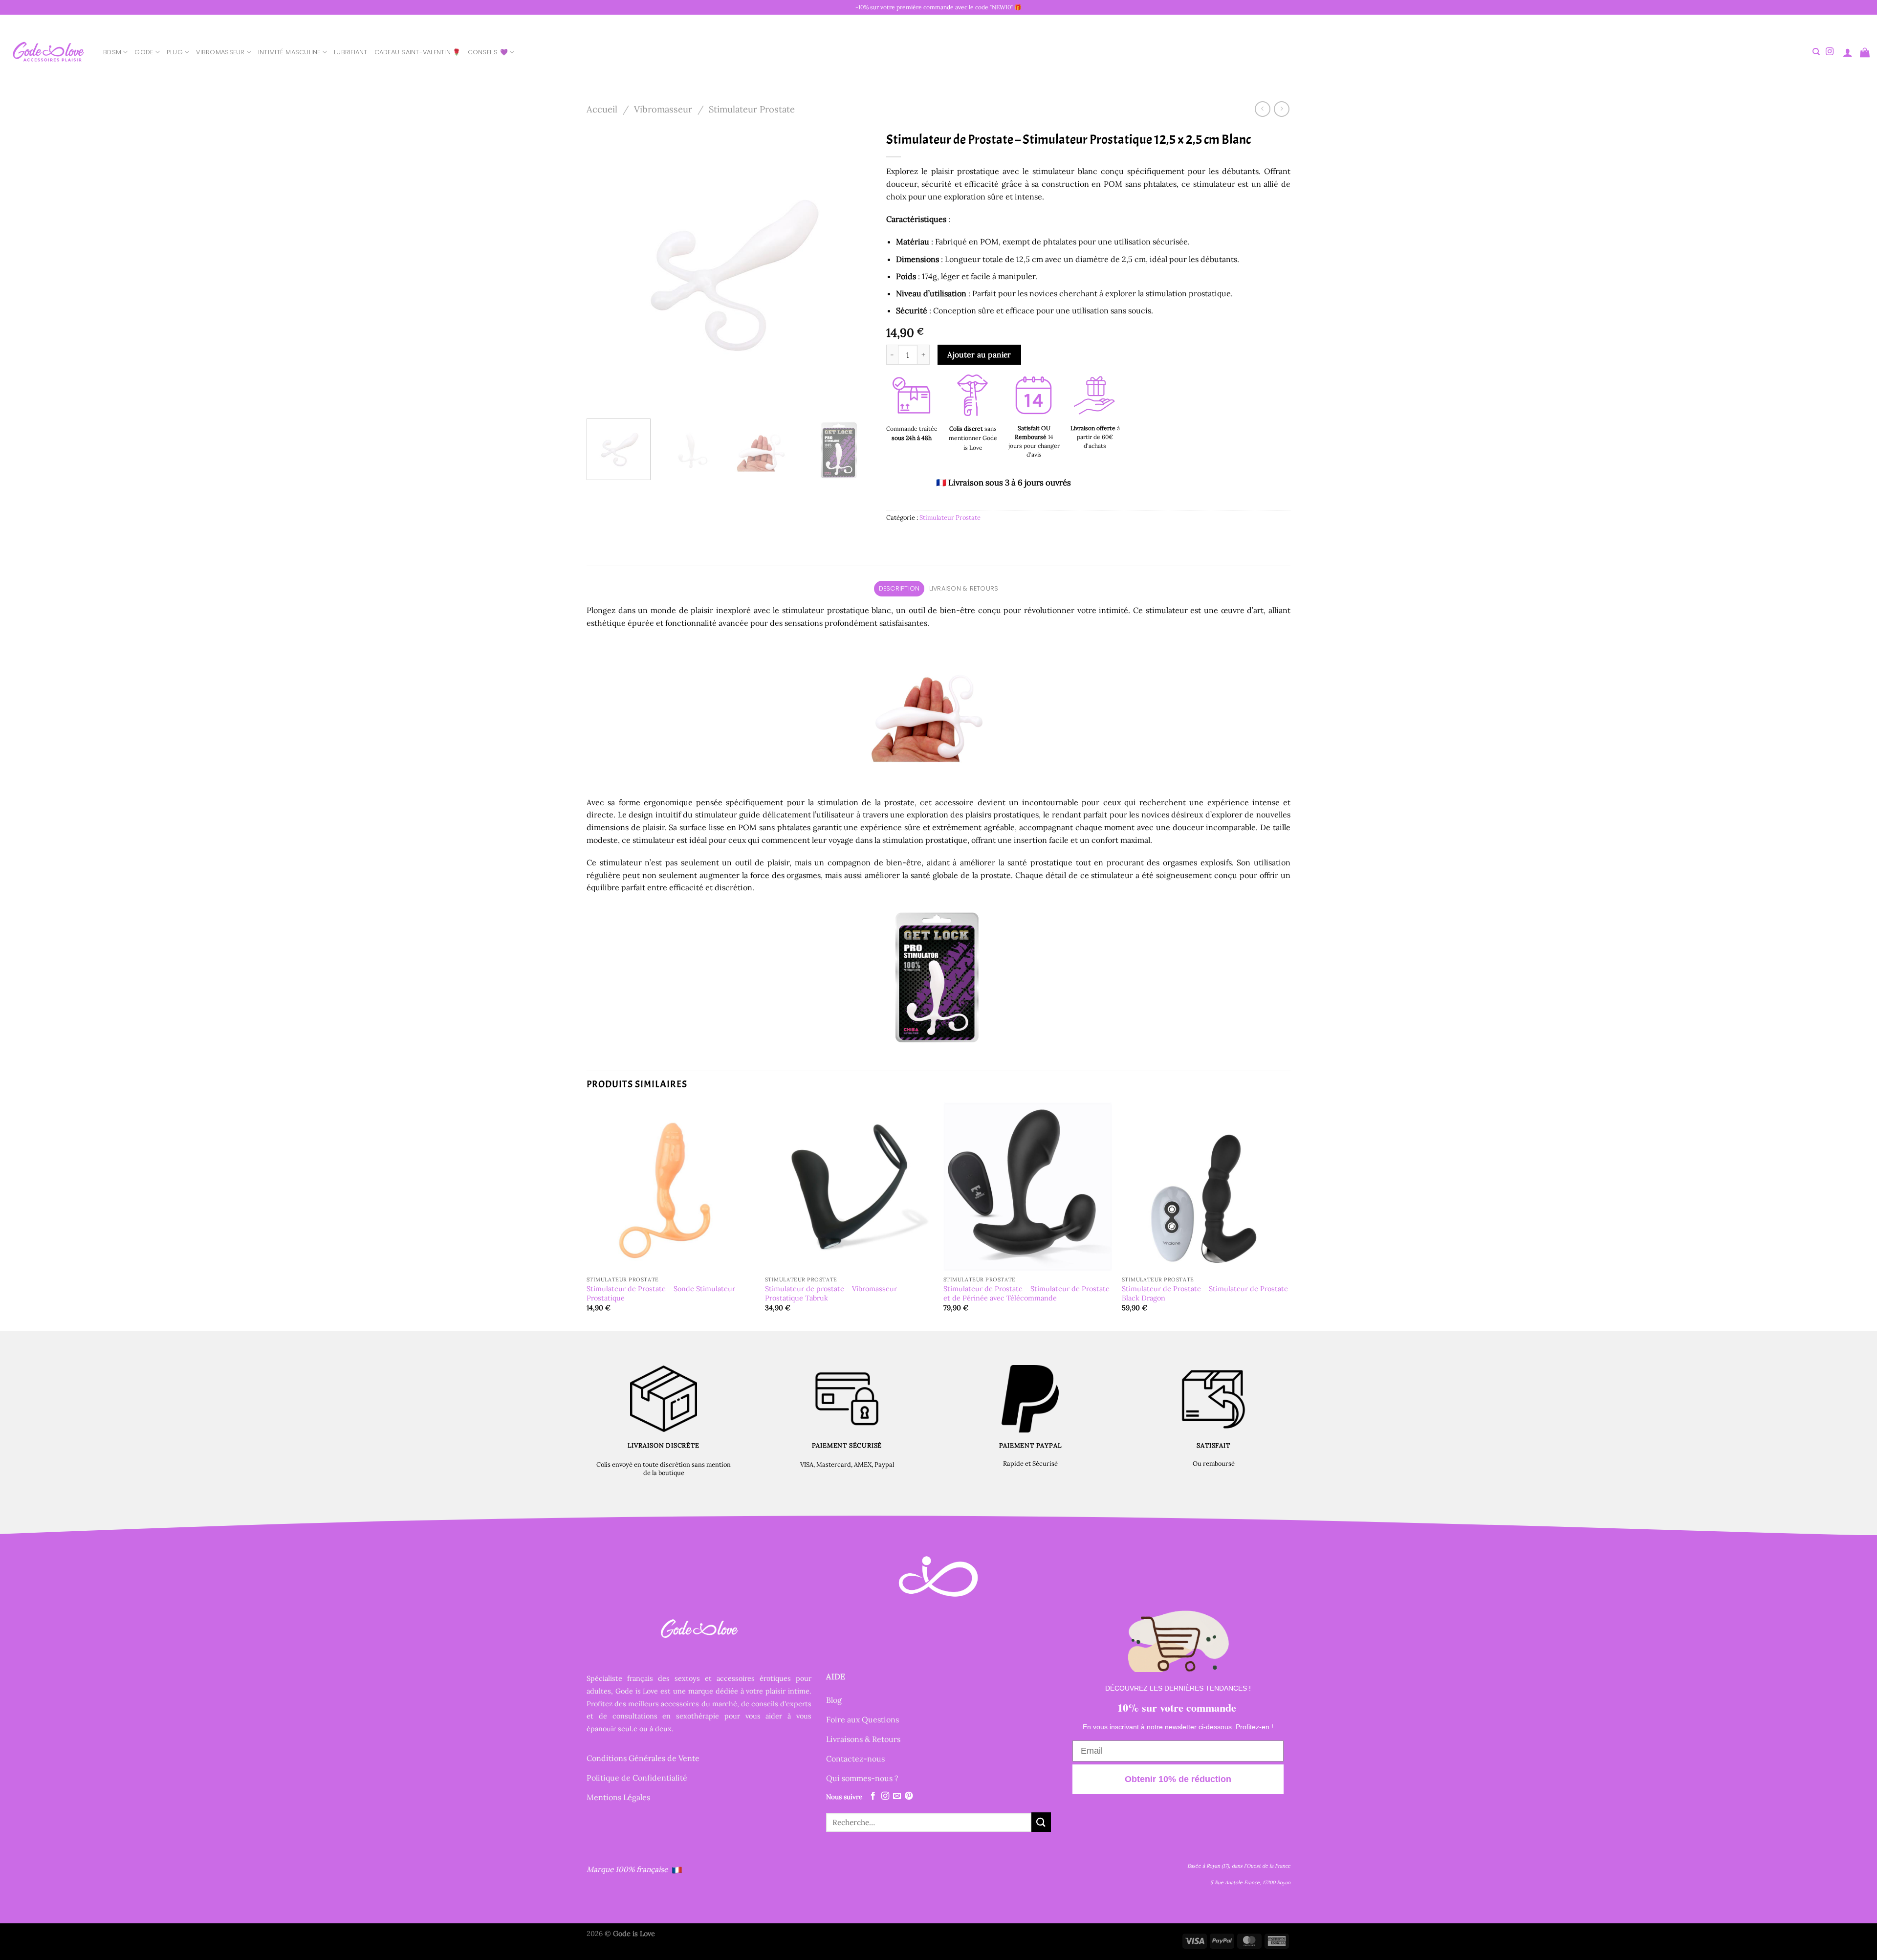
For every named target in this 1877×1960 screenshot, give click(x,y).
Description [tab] (899, 588)
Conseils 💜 (488, 52)
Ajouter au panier (979, 354)
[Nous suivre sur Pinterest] (909, 1796)
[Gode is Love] (48, 52)
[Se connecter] (1848, 52)
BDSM (112, 52)
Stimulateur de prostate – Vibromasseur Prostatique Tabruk (831, 1293)
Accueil (602, 109)
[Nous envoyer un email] (897, 1796)
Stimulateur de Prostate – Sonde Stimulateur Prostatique (661, 1293)
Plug (175, 52)
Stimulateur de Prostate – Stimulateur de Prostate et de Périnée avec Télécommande (1026, 1293)
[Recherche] (1816, 52)
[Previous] (605, 269)
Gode (144, 52)
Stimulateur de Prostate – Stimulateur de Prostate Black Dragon (1205, 1293)
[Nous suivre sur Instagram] (1830, 52)
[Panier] (1865, 52)
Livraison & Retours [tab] (964, 588)
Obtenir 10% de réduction (1178, 1779)
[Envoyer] (1041, 1822)
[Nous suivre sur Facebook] (873, 1796)
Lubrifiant (351, 52)
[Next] (853, 269)
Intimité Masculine (289, 52)
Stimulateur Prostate (752, 109)
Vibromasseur (220, 52)
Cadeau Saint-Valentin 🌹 (418, 52)
